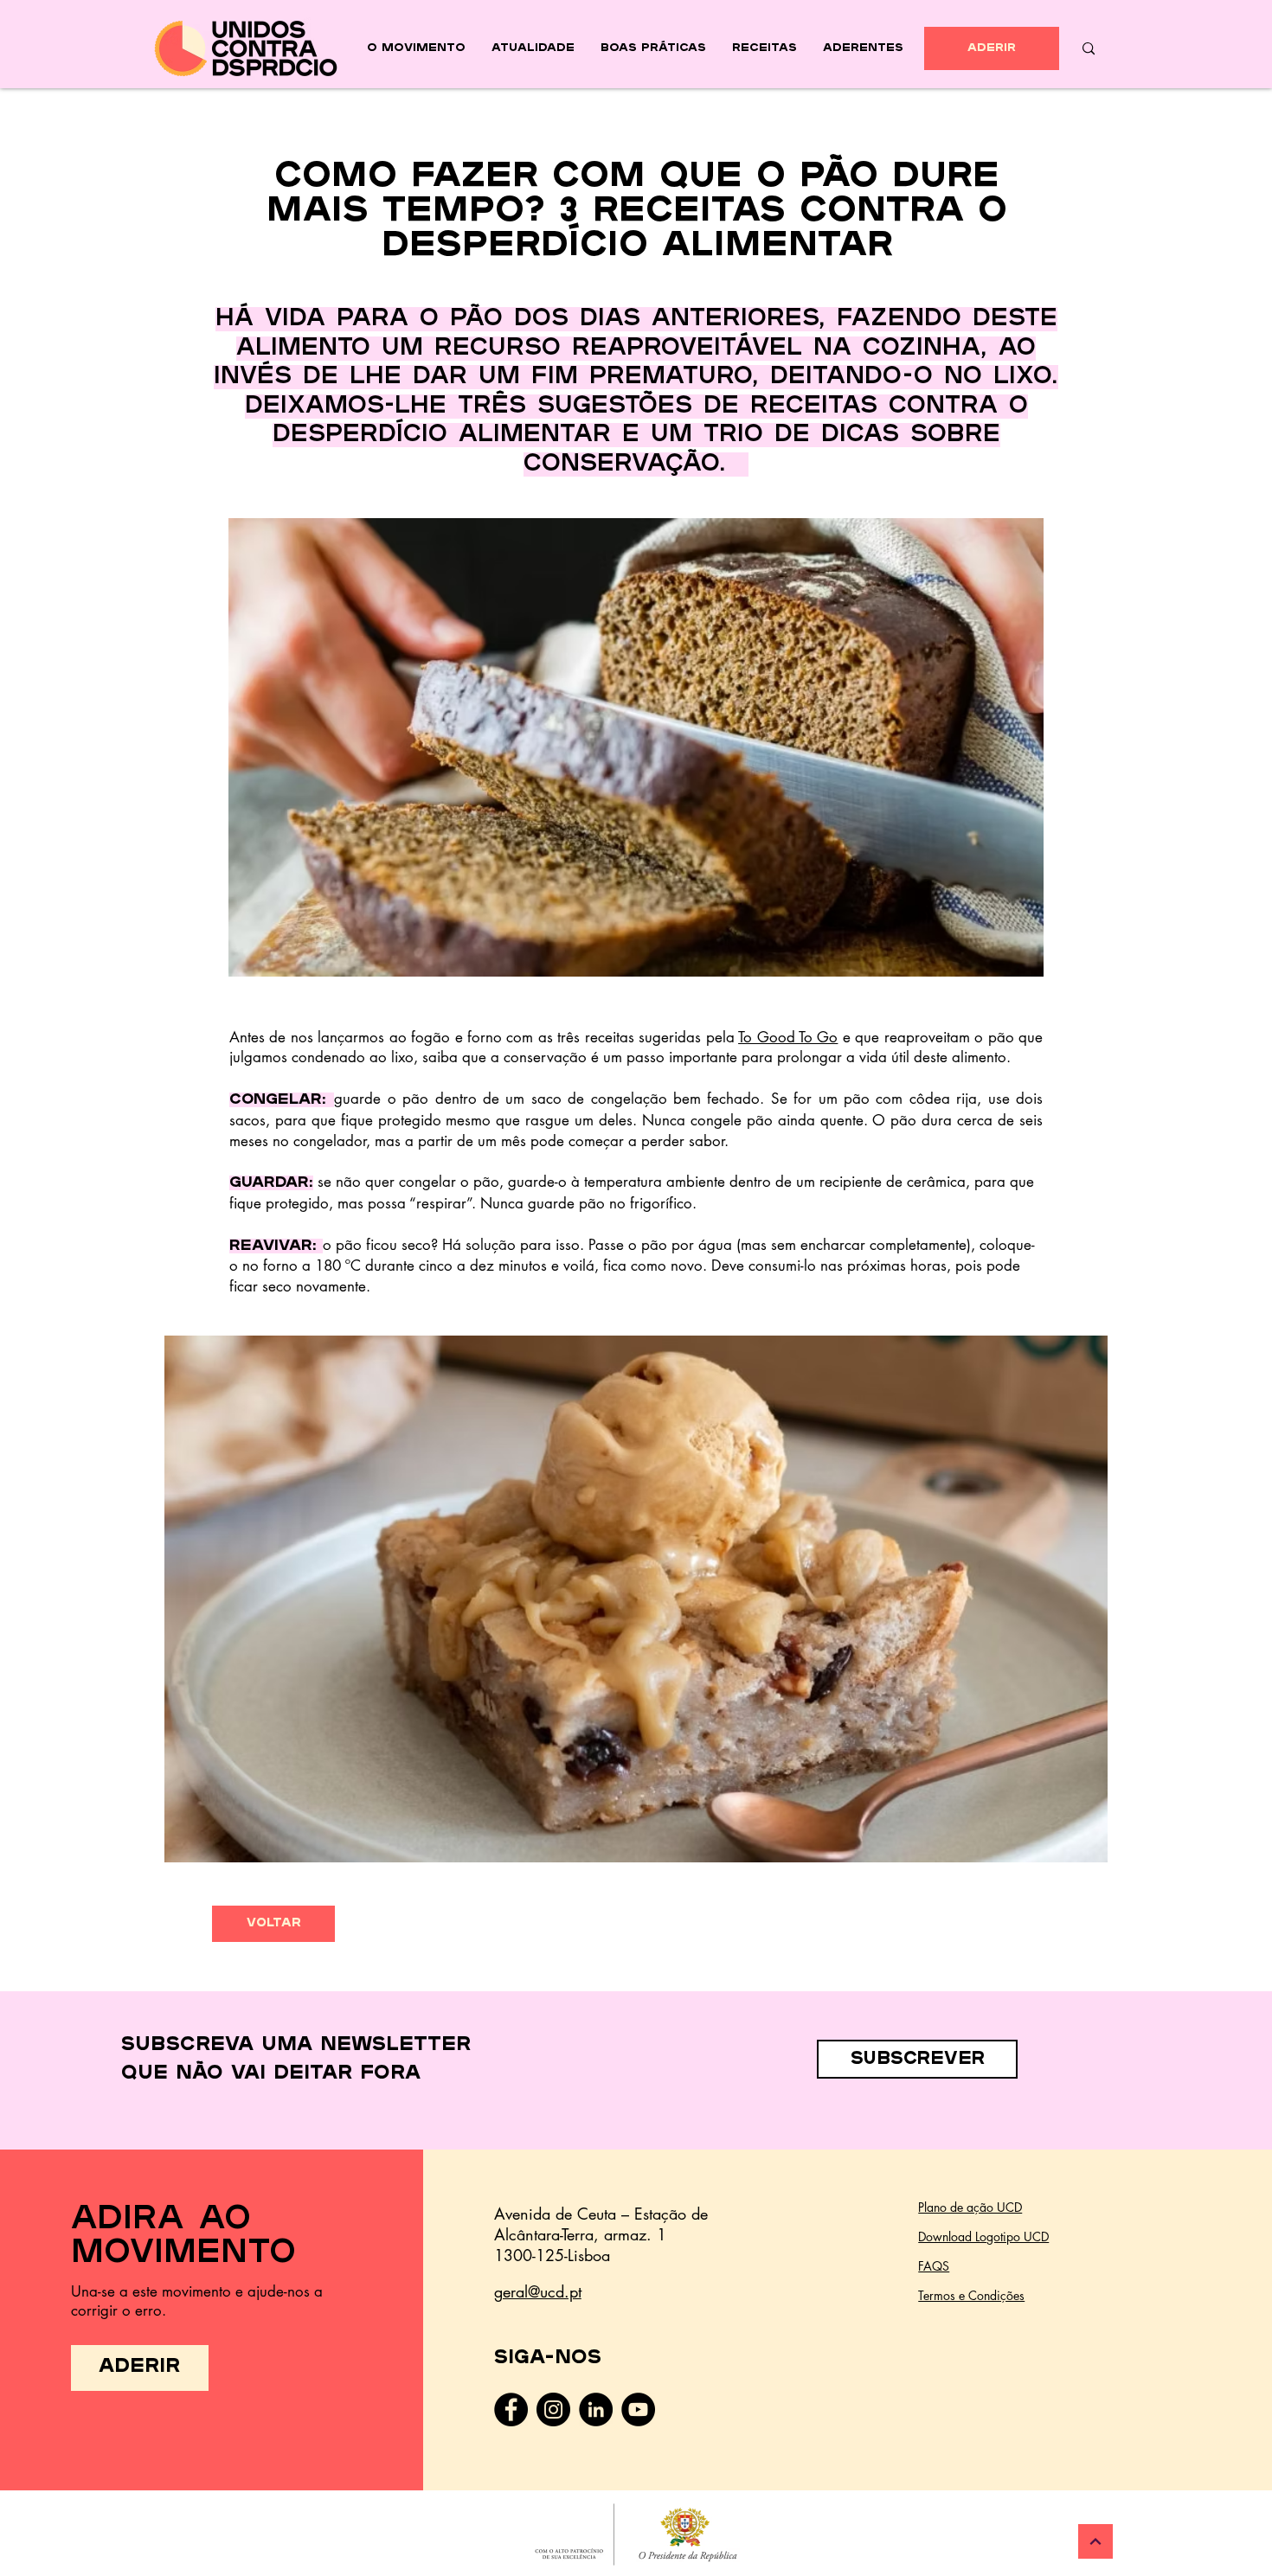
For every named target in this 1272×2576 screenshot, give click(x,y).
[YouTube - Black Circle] (638, 2409)
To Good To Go (788, 1037)
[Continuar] (1095, 2541)
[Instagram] (553, 2409)
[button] (636, 1599)
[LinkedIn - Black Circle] (596, 2409)
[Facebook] (511, 2409)
